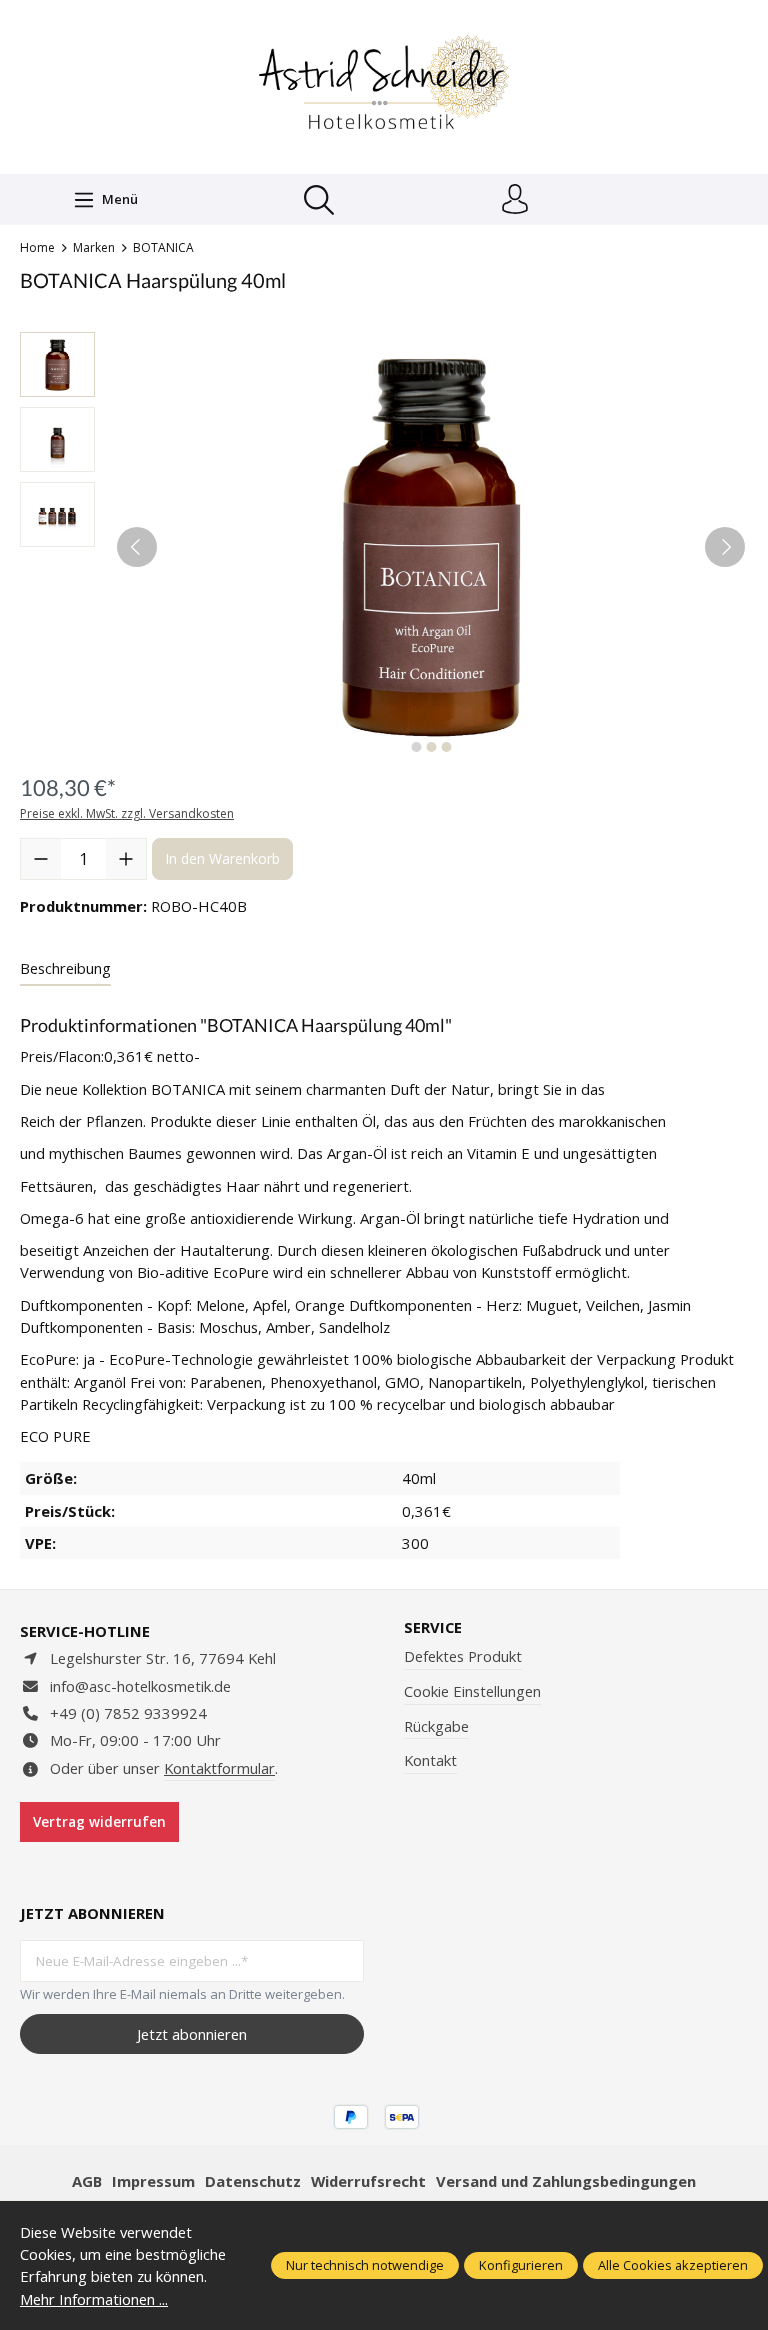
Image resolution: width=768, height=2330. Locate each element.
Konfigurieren (521, 2265)
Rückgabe (436, 1726)
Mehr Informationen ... (94, 2299)
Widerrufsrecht (368, 2181)
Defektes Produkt (463, 1656)
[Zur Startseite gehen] (384, 84)
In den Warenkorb (222, 858)
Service (433, 1627)
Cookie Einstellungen (472, 1691)
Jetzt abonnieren (192, 2034)
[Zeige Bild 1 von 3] (416, 747)
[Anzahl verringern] (41, 859)
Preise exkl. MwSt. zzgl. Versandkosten (127, 813)
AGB (87, 2181)
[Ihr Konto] (515, 200)
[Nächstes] (725, 547)
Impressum (153, 2181)
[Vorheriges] (137, 547)
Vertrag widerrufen (99, 1822)
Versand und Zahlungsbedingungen (566, 2181)
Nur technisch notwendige (365, 2265)
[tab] (65, 969)
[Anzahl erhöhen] (126, 859)
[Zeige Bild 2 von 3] (431, 747)
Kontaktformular (219, 1768)
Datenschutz (253, 2181)
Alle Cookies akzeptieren (673, 2265)
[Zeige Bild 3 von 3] (446, 747)
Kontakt (430, 1760)
